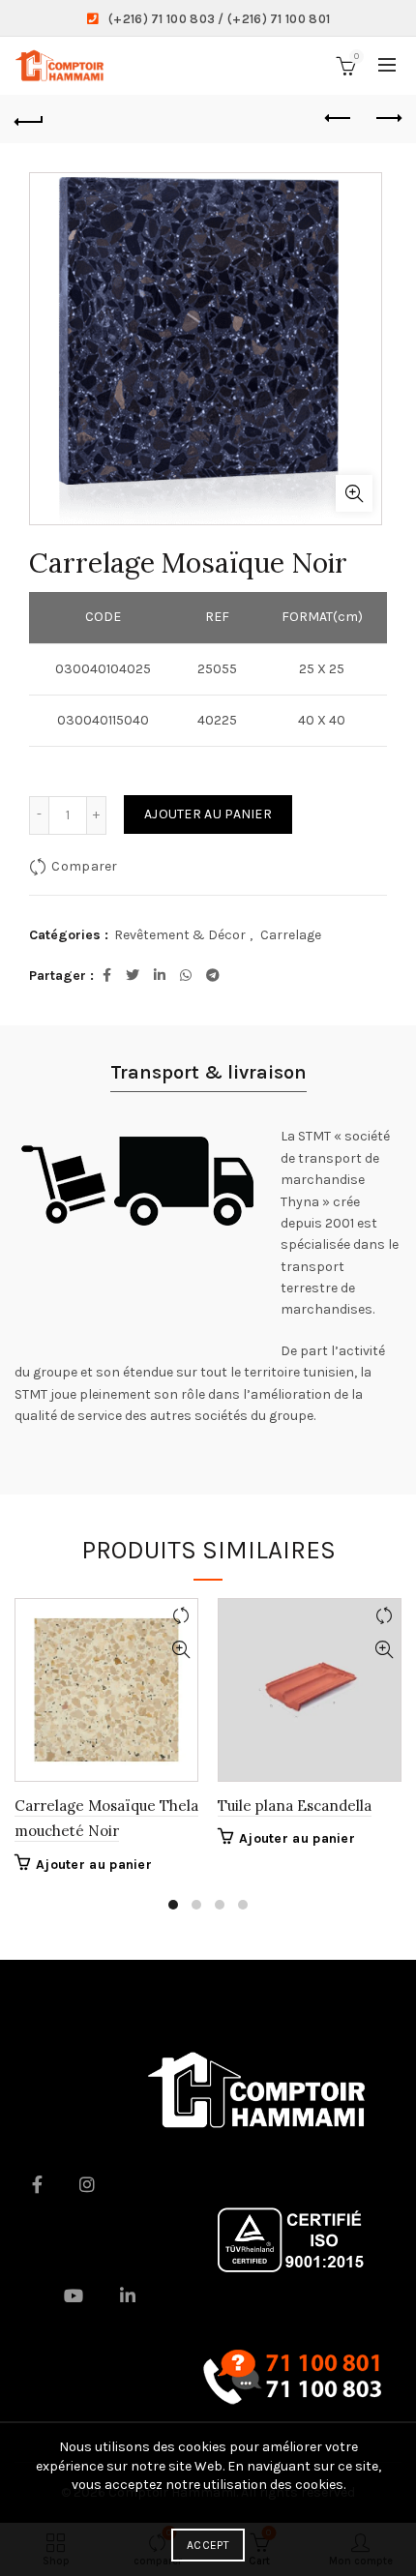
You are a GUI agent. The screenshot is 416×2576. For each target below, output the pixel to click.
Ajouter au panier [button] (94, 1865)
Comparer (84, 865)
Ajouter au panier (208, 814)
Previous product (339, 119)
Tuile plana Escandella (295, 1806)
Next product (387, 119)
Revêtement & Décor (180, 935)
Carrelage (291, 935)
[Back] (29, 119)
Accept (208, 2545)
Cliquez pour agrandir (354, 493)
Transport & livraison (208, 1072)
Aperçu (180, 1650)
